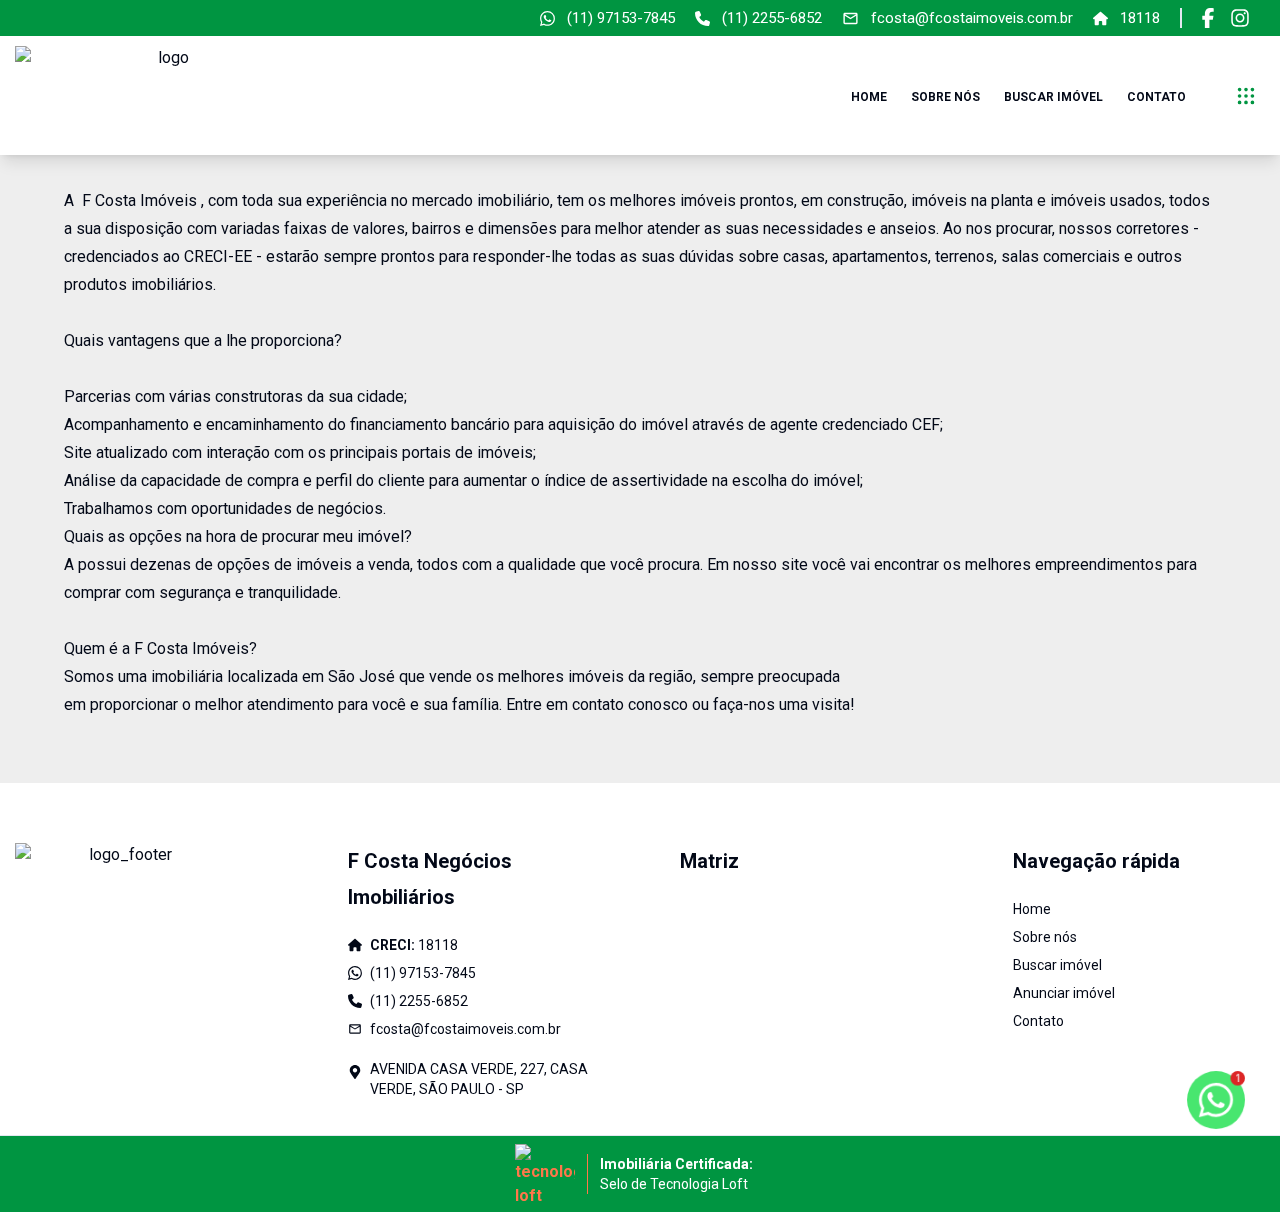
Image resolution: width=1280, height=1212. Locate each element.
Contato (1156, 97)
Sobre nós (945, 97)
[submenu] (1246, 96)
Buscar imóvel (1053, 97)
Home (869, 97)
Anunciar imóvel (1064, 993)
